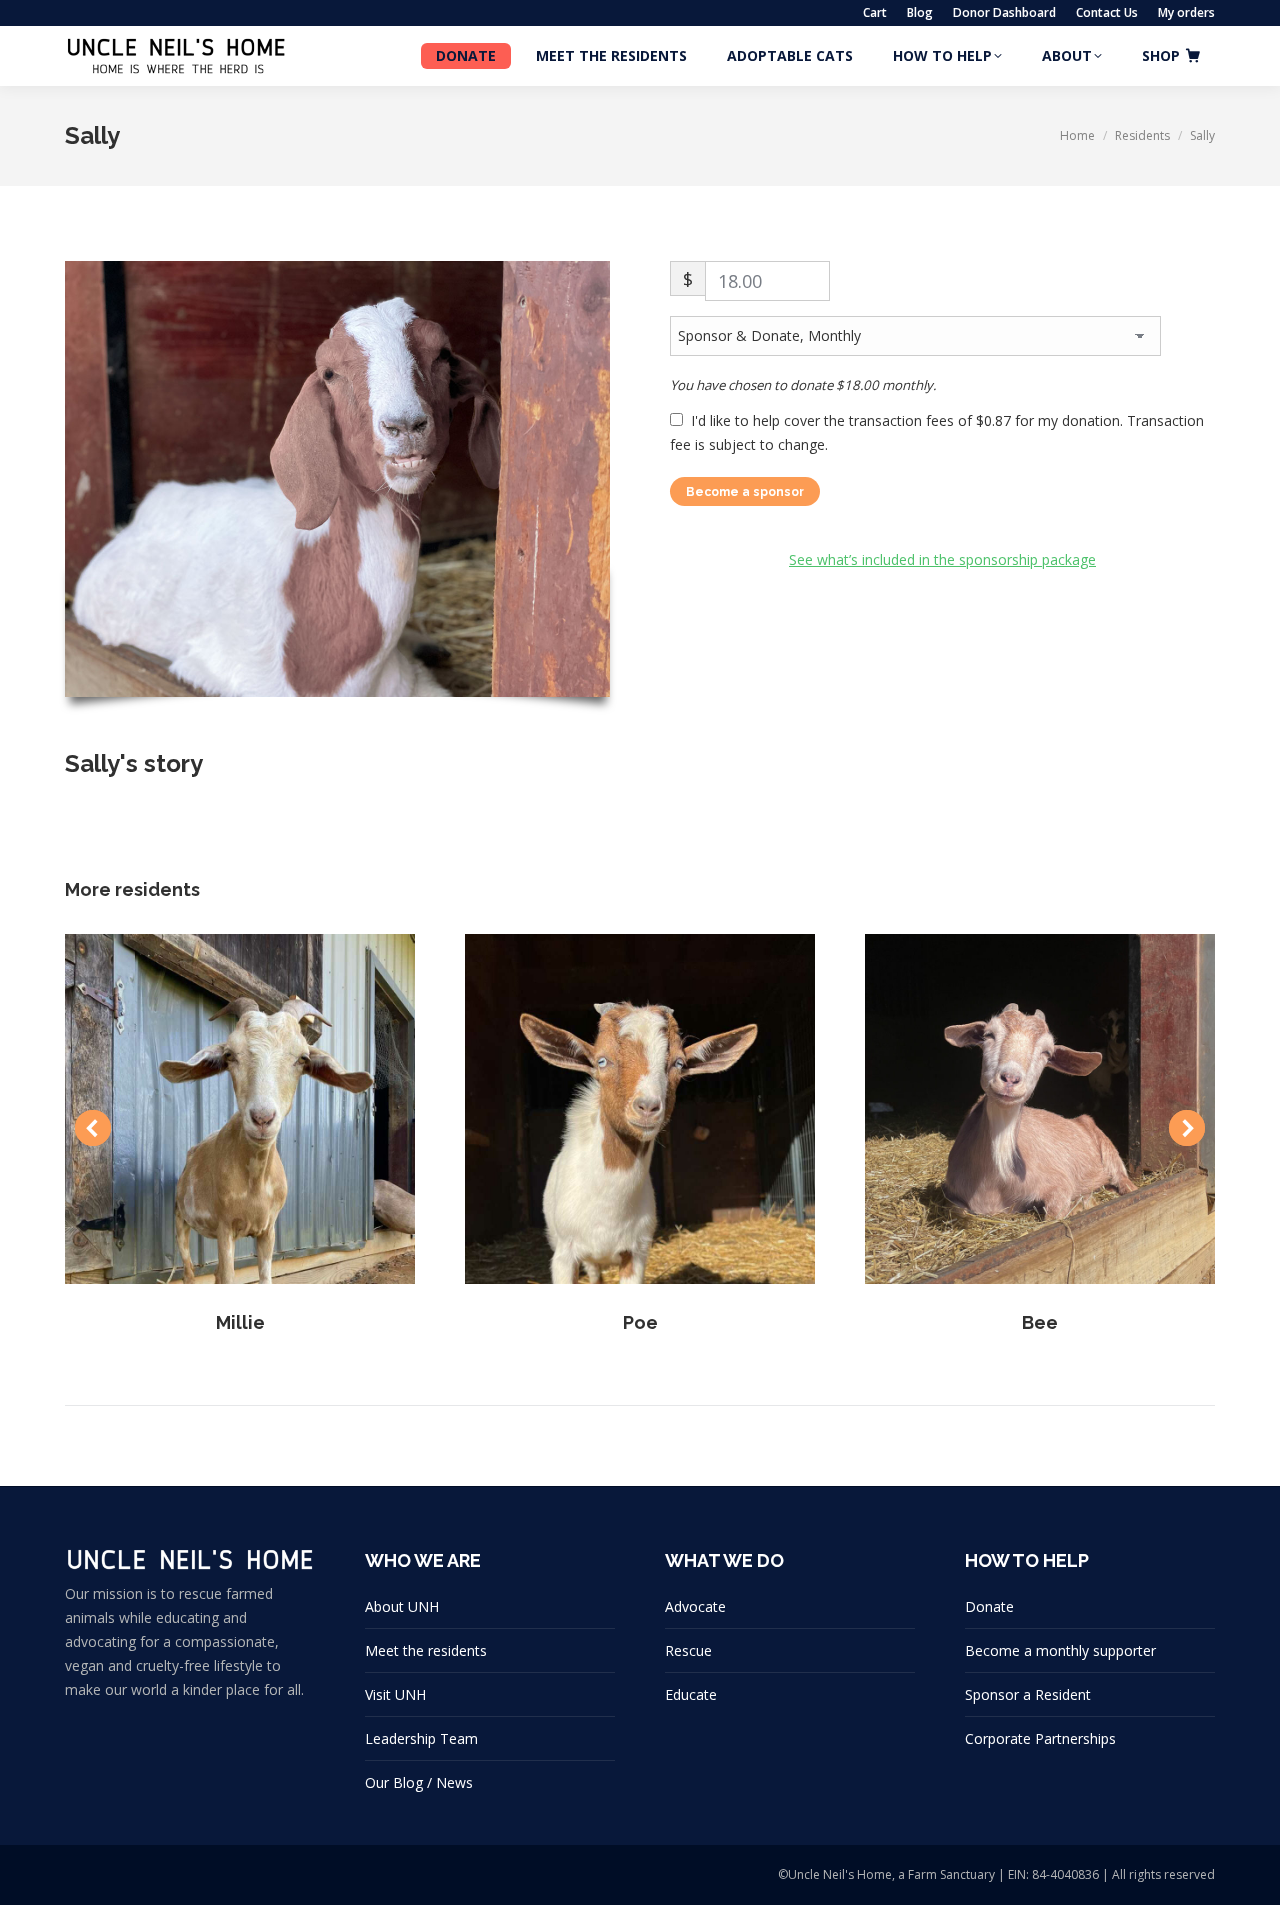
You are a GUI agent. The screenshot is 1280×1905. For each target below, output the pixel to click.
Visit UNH (395, 1694)
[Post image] (240, 1109)
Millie (240, 1322)
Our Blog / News (419, 1782)
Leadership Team (421, 1738)
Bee (1040, 1322)
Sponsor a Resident (1028, 1694)
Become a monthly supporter (1060, 1650)
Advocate (695, 1606)
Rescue (688, 1650)
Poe (640, 1322)
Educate (691, 1694)
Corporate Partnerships (1040, 1738)
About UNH (402, 1606)
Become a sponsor (745, 492)
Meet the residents (426, 1650)
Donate (989, 1606)
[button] (93, 1128)
